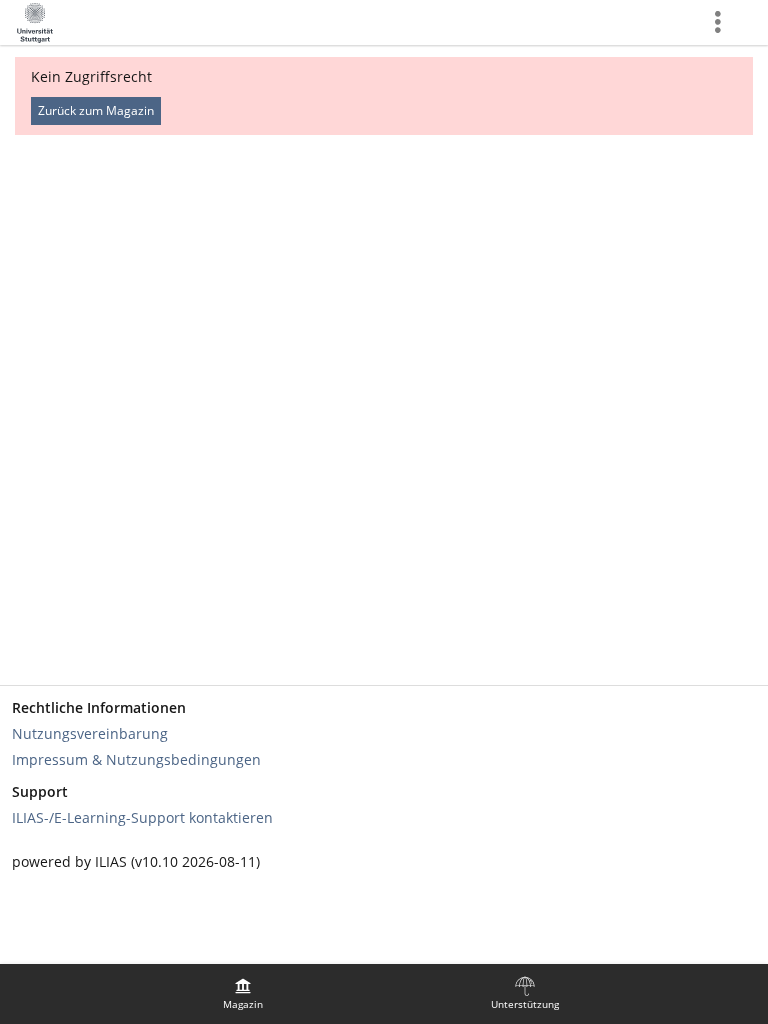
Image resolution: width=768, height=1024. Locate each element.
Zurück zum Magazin (96, 110)
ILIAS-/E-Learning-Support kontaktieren (142, 817)
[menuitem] (243, 994)
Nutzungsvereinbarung (90, 733)
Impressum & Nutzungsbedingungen (136, 759)
